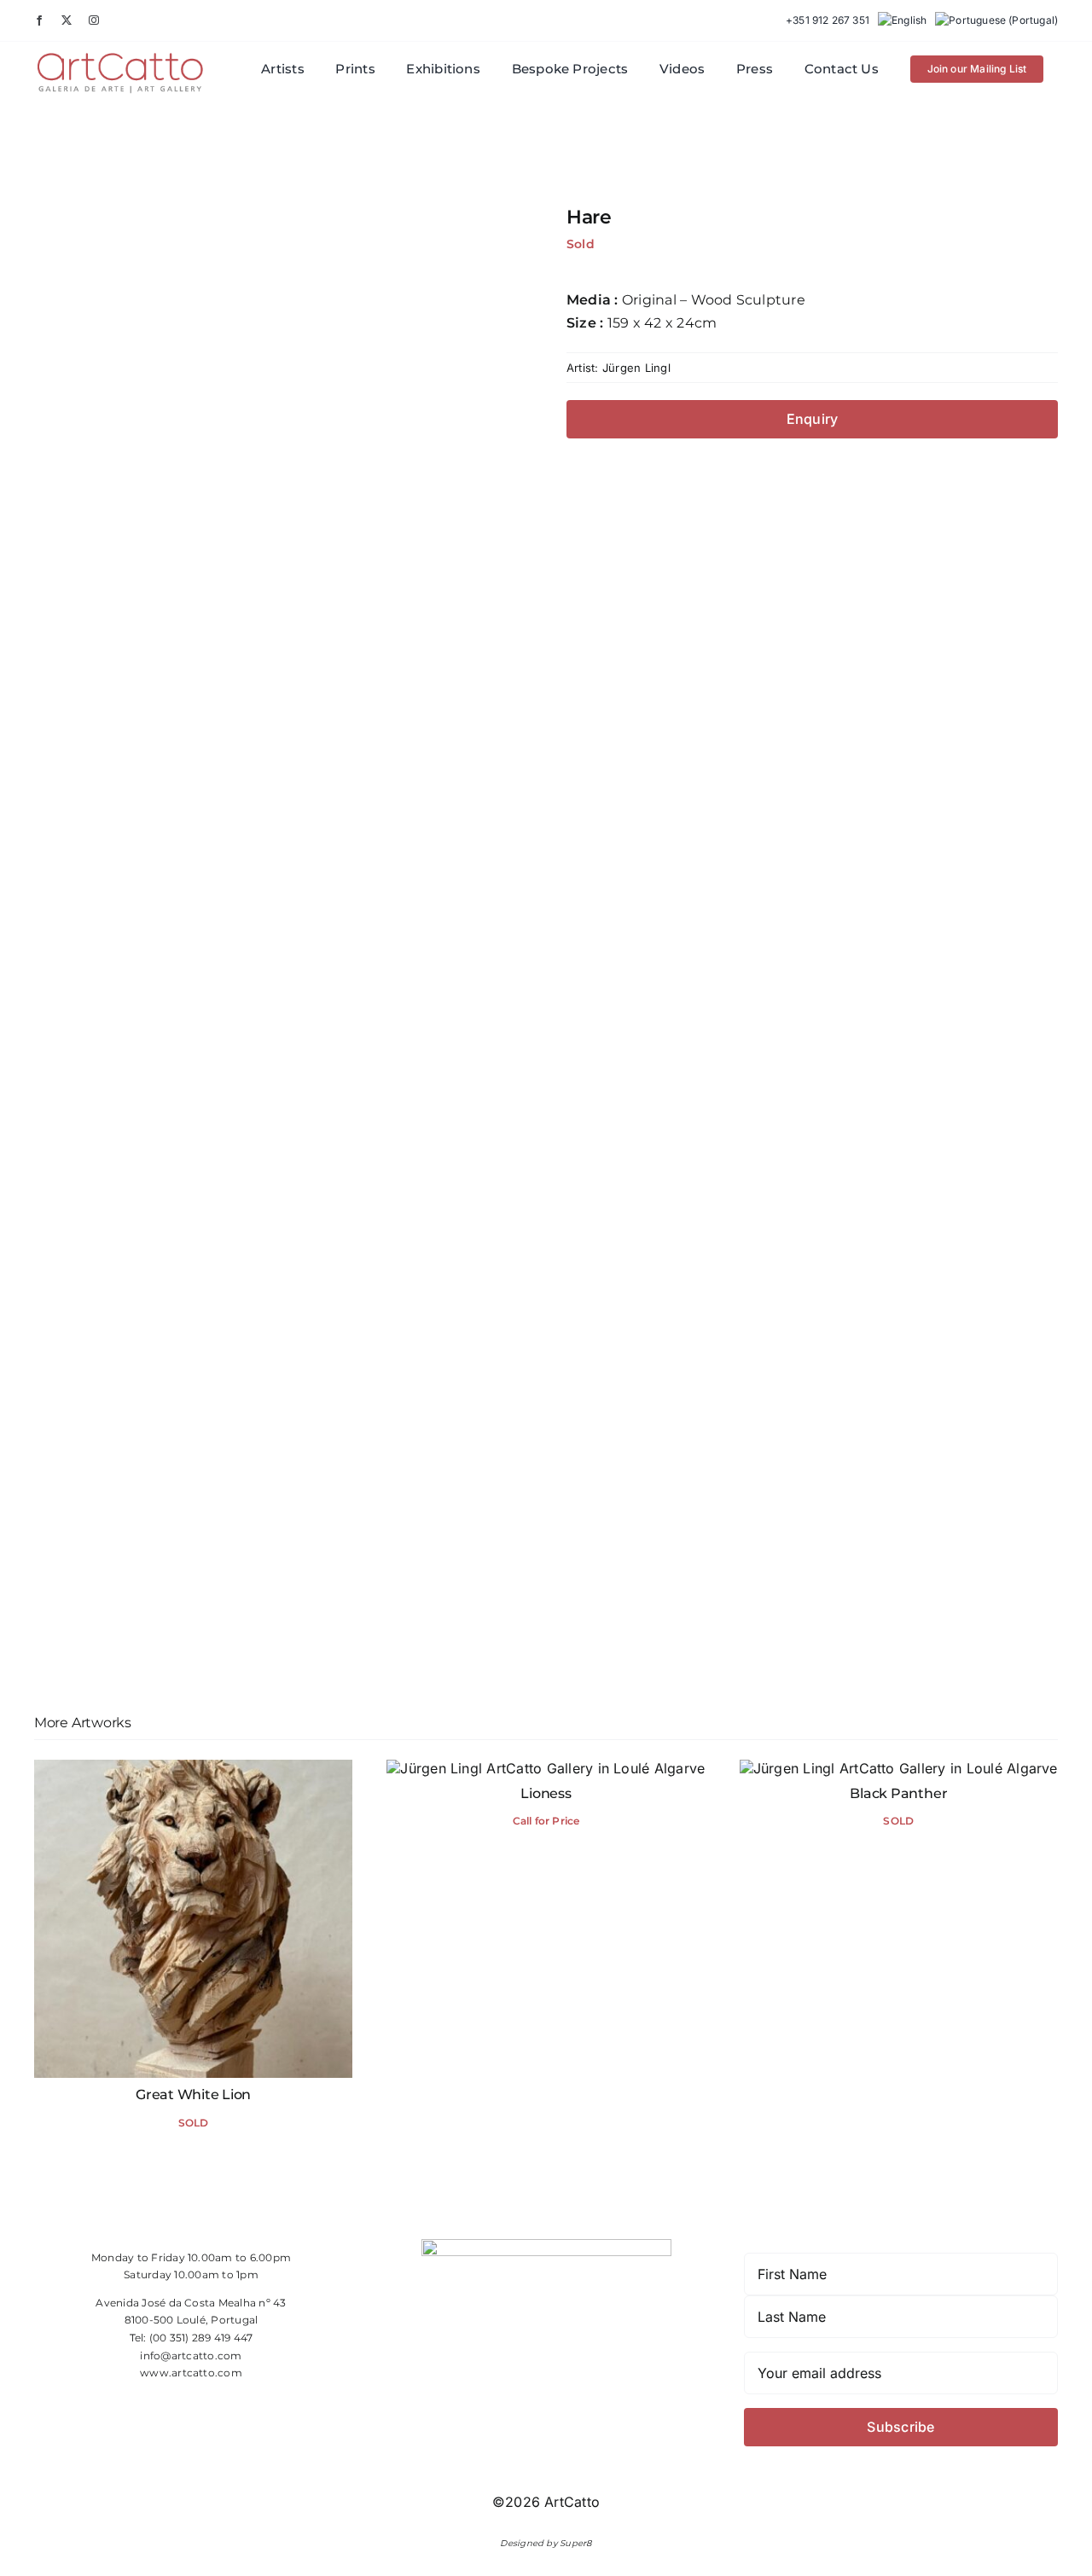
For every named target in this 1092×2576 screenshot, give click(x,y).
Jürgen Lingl (636, 368)
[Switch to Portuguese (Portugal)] (996, 20)
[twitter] (67, 20)
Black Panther (898, 1793)
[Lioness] (546, 1768)
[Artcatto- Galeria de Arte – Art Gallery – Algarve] (120, 57)
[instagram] (94, 20)
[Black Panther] (899, 1768)
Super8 (575, 2543)
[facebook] (39, 20)
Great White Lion (193, 2094)
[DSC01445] (280, 934)
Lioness (546, 1793)
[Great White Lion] (193, 1768)
